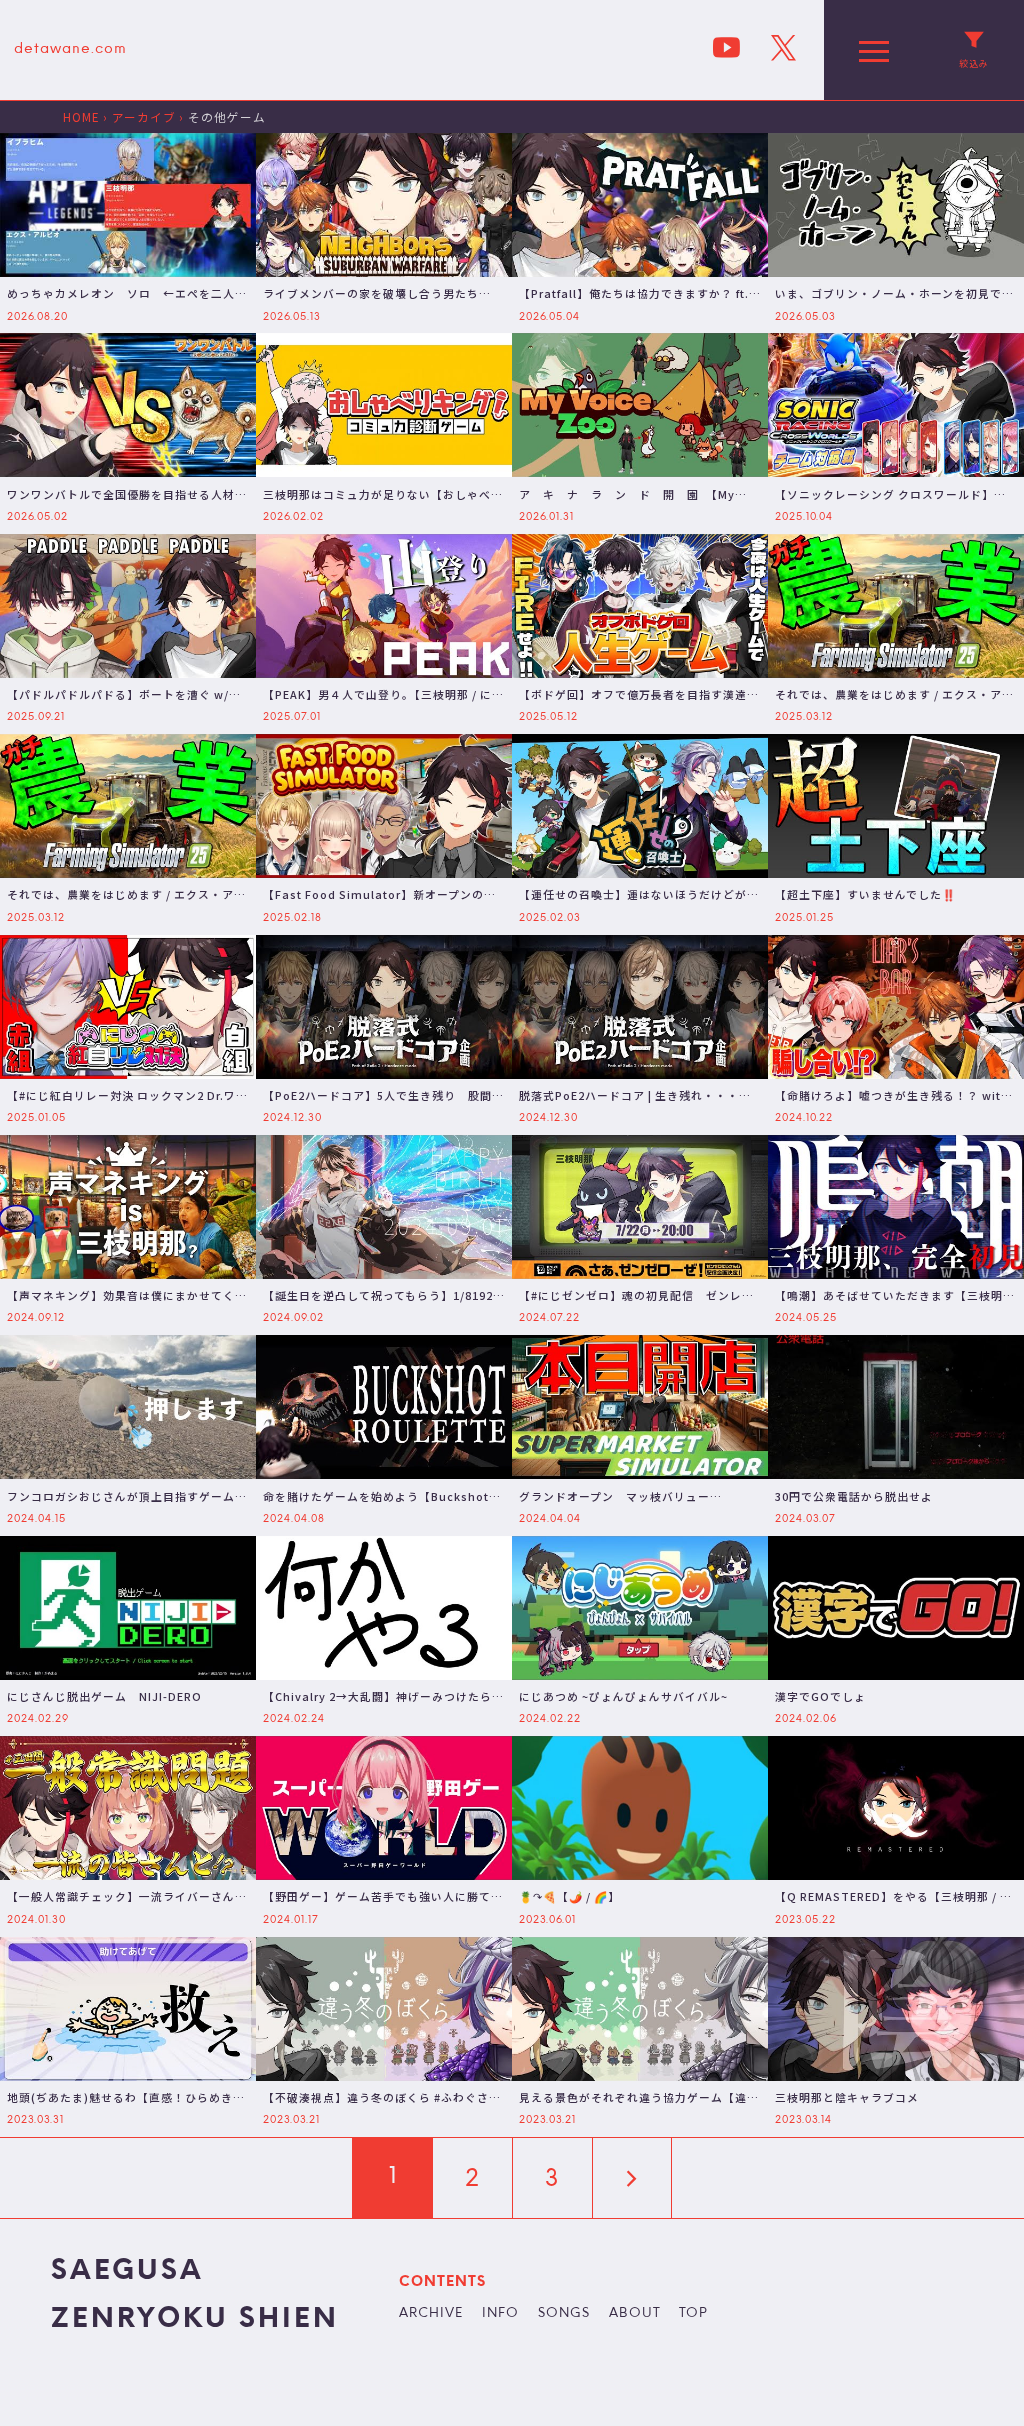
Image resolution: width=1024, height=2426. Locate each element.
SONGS (564, 2314)
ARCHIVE (431, 2314)
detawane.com (70, 49)
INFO (500, 2314)
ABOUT (635, 2314)
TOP (693, 2314)
